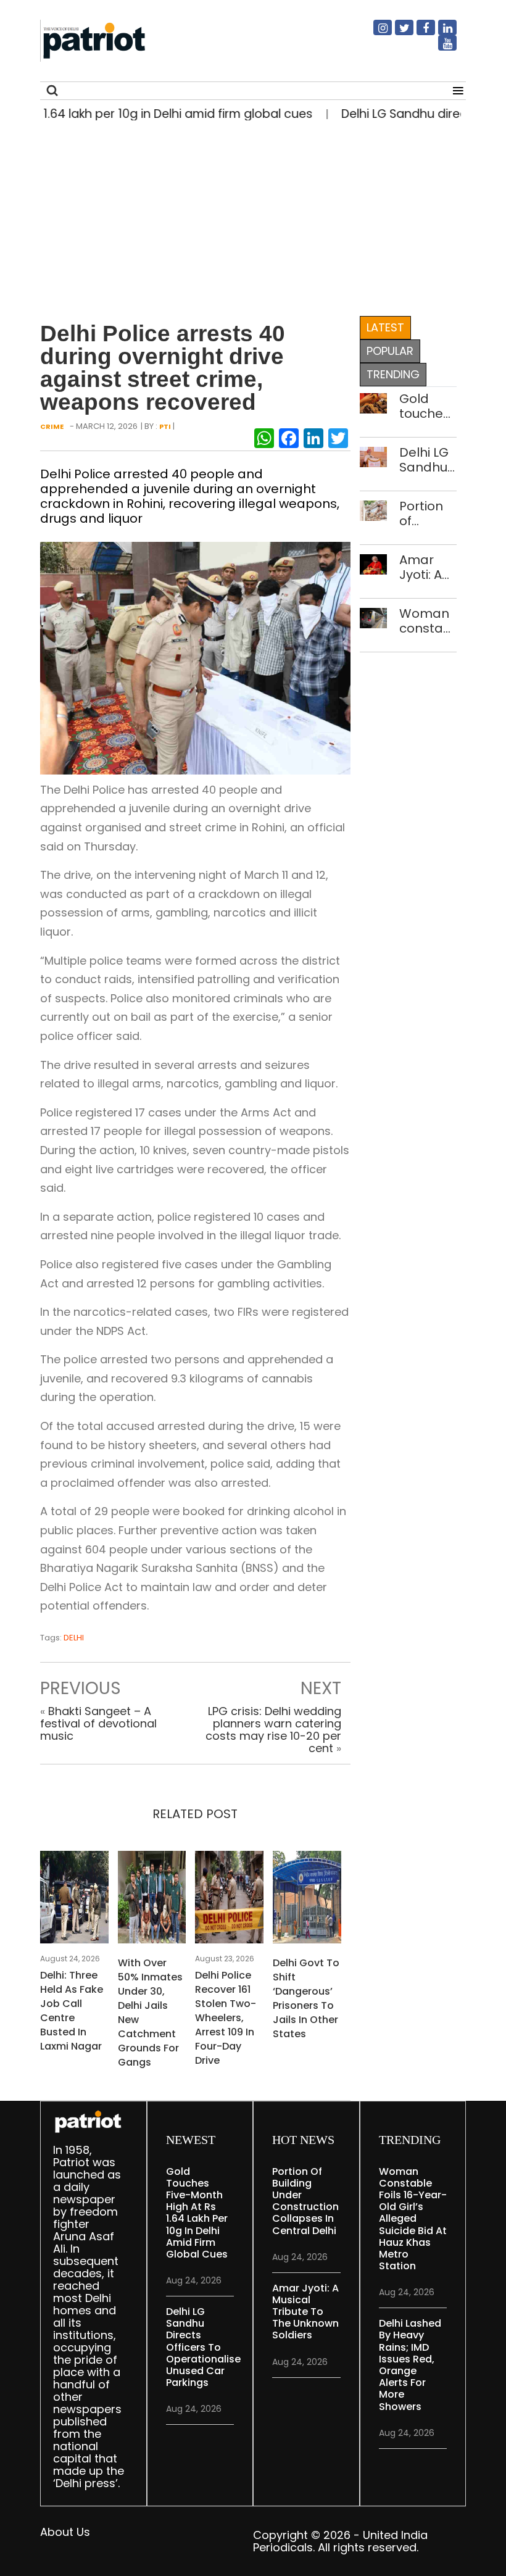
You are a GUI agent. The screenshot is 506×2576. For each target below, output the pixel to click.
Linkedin (440, 33)
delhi (74, 1638)
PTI (165, 426)
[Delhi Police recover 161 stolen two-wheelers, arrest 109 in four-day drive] (229, 1901)
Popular (390, 351)
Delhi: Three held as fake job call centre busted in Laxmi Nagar (72, 2011)
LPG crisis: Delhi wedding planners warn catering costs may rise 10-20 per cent (273, 1730)
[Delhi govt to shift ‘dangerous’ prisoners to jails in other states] (307, 1901)
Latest (385, 327)
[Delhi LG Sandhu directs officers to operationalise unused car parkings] (374, 456)
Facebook (418, 33)
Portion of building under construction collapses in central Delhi (428, 513)
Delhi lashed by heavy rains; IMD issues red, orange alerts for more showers (410, 2365)
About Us (65, 2532)
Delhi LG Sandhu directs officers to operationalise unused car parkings (428, 460)
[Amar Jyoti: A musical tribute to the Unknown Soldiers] (374, 563)
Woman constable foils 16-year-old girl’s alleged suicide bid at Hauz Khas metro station (428, 621)
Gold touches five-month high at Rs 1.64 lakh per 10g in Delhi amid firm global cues (425, 406)
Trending (393, 374)
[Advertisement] (248, 215)
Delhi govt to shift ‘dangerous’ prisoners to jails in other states (306, 1998)
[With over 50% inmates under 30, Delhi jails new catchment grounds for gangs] (152, 1901)
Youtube (440, 48)
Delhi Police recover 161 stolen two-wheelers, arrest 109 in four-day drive (226, 2018)
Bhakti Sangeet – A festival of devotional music (98, 1723)
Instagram (375, 33)
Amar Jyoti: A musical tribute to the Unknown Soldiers (428, 567)
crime (52, 426)
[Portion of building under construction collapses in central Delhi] (374, 509)
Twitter (397, 33)
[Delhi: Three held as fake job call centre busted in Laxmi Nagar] (74, 1901)
